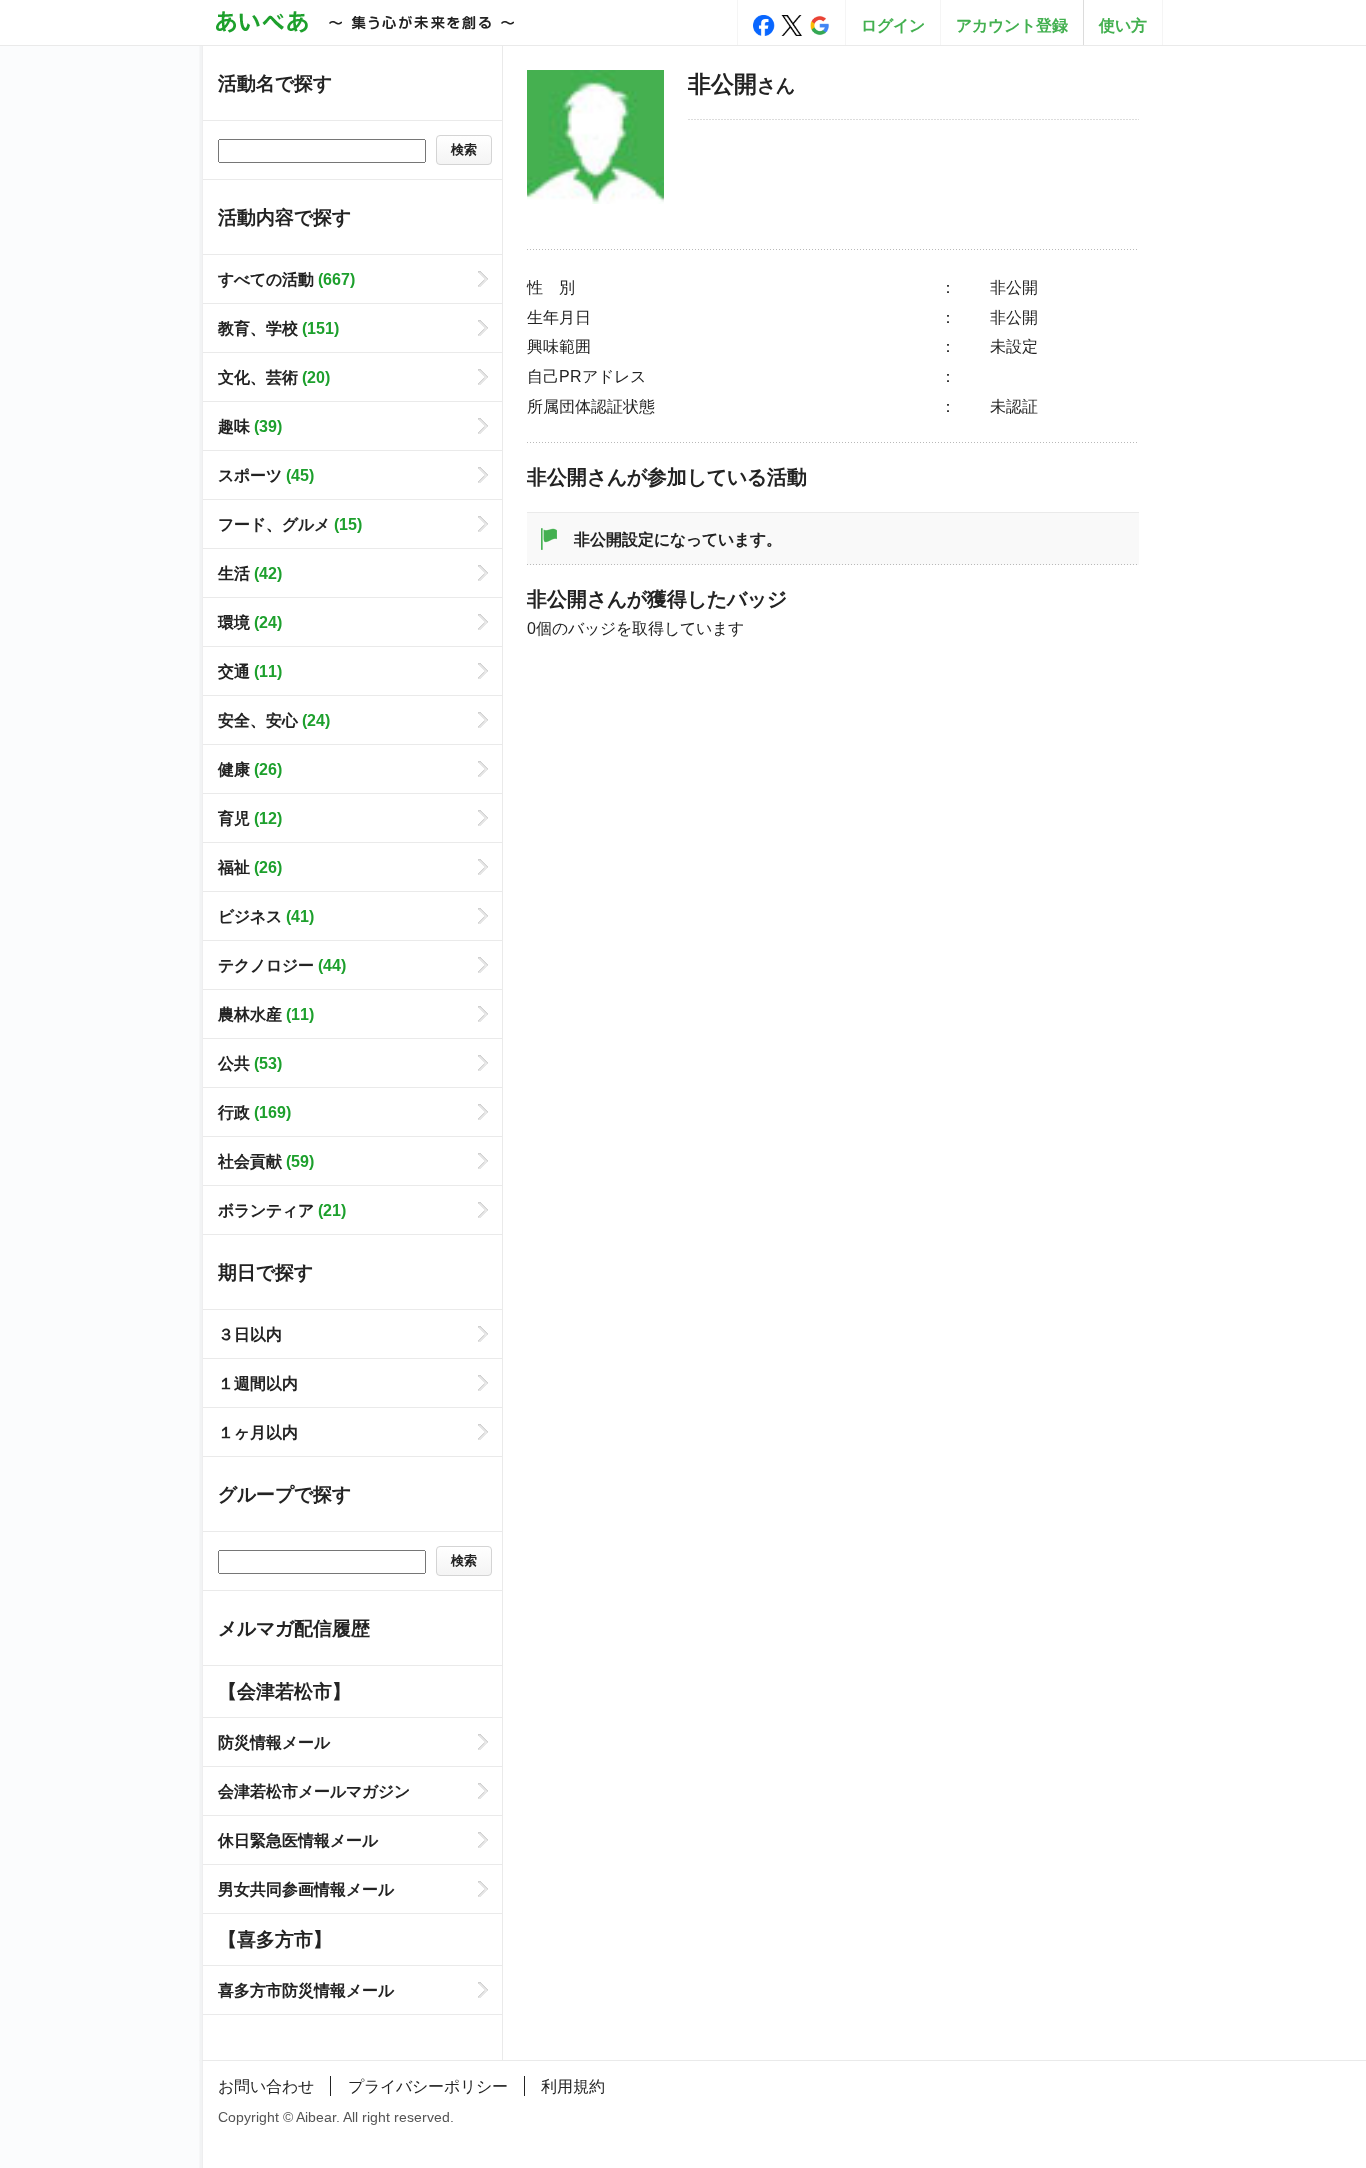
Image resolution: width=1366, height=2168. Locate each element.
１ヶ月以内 (258, 1432)
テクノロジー (282, 965)
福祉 (250, 867)
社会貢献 (266, 1161)
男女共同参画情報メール (306, 1889)
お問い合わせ (266, 2086)
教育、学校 (278, 328)
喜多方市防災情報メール (306, 1990)
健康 (250, 769)
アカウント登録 (1012, 25)
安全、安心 (274, 720)
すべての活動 (286, 279)
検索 (464, 149)
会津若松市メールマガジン (314, 1791)
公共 (250, 1063)
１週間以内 (258, 1383)
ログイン (893, 25)
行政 (254, 1112)
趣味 (250, 426)
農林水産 (266, 1014)
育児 (250, 818)
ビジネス (266, 916)
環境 (250, 622)
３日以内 (250, 1334)
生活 (250, 573)
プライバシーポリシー (428, 2086)
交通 (250, 671)
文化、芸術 (274, 377)
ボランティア (282, 1210)
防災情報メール (274, 1742)
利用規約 (573, 2086)
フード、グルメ (290, 524)
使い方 (1123, 25)
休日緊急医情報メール (298, 1840)
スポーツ (266, 475)
